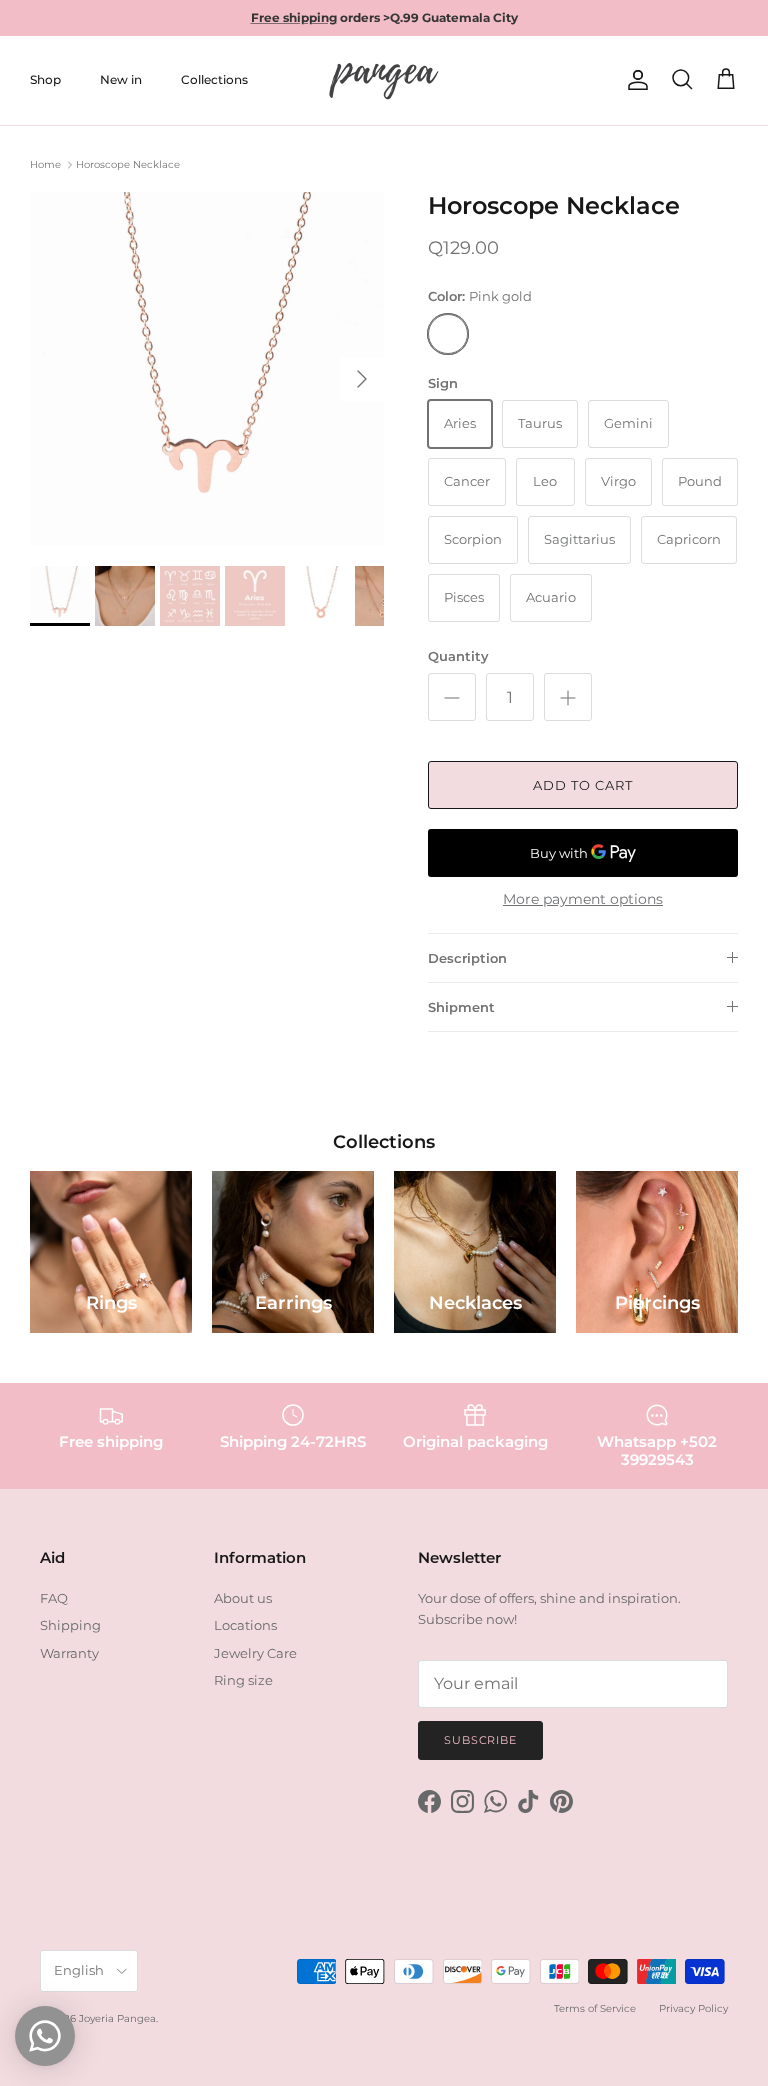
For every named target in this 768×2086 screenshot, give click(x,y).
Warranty (69, 1653)
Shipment (461, 1007)
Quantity (458, 656)
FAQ (54, 1598)
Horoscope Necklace (128, 164)
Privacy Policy (693, 2008)
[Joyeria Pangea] (384, 80)
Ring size (243, 1680)
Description (467, 958)
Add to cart (583, 785)
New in (121, 79)
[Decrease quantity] (452, 697)
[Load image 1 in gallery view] (207, 369)
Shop (45, 79)
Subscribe (480, 1740)
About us (243, 1598)
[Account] (634, 80)
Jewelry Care (255, 1653)
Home (45, 164)
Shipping (70, 1625)
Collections (214, 79)
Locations (245, 1625)
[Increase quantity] (568, 697)
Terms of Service (595, 2008)
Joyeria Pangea (117, 2018)
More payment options (583, 899)
